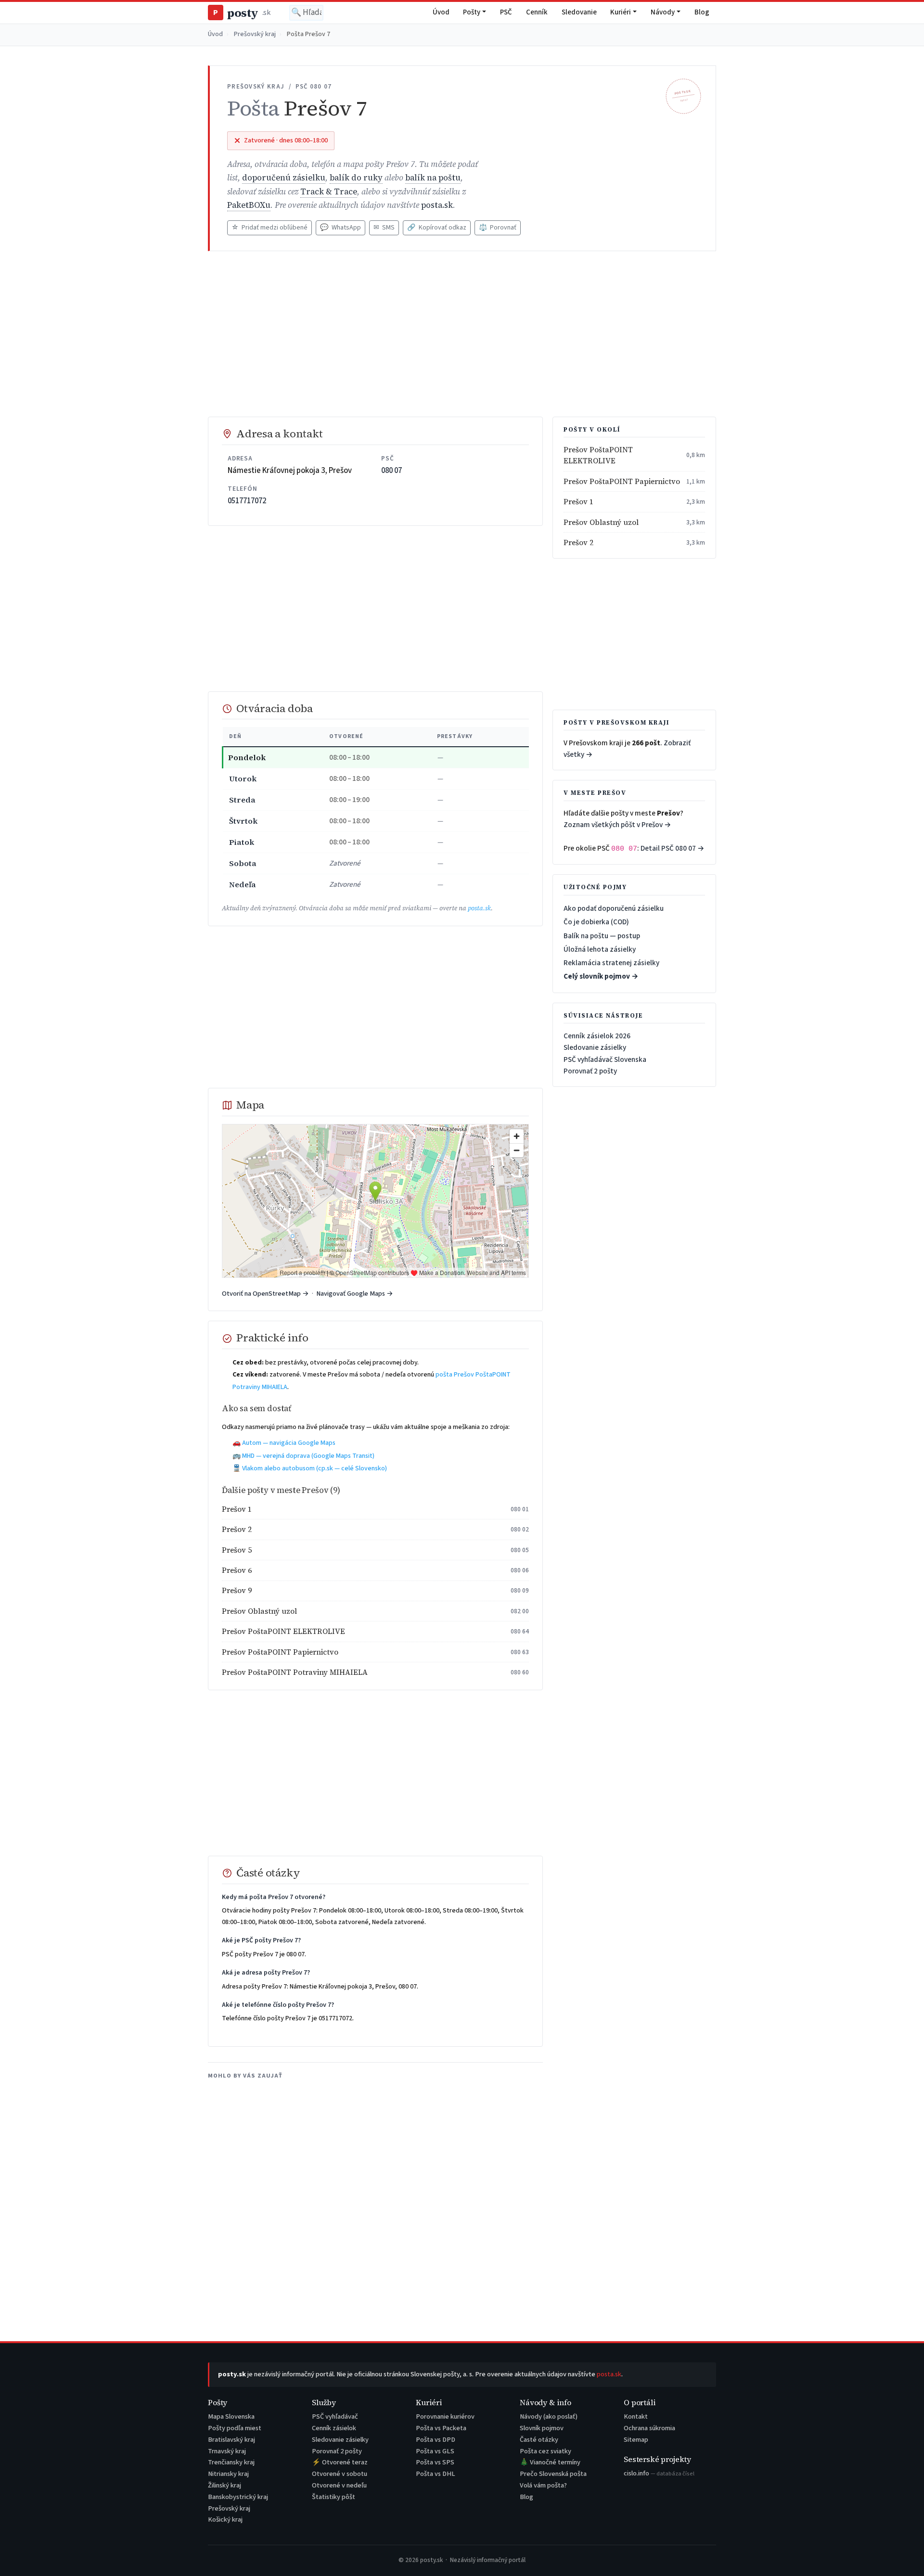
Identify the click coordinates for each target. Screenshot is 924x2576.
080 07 (391, 471)
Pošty (472, 12)
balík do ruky (356, 178)
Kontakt (636, 2417)
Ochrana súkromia (649, 2428)
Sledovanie (579, 12)
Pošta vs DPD (436, 2440)
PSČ (506, 12)
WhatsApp (340, 228)
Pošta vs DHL (436, 2474)
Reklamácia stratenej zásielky (611, 963)
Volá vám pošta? (543, 2485)
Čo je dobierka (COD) (596, 922)
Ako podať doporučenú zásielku (614, 908)
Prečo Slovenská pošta (553, 2474)
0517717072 (247, 501)
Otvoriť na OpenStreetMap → (265, 1294)
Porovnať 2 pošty (590, 1071)
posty (242, 13)
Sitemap (636, 2440)
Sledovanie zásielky (595, 1047)
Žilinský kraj (225, 2485)
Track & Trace (329, 192)
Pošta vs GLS (435, 2451)
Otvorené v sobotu (340, 2474)
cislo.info (659, 2473)
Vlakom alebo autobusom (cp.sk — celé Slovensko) (314, 1468)
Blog (702, 12)
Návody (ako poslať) (549, 2417)
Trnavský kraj (227, 2451)
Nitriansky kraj (228, 2474)
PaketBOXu (249, 205)
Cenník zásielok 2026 (597, 1036)
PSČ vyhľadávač (335, 2417)
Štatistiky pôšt (334, 2497)
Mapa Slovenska (231, 2417)
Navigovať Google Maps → (355, 1294)
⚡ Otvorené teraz (340, 2462)
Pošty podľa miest (235, 2428)
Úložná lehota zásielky (600, 949)
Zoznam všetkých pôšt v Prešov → (617, 825)
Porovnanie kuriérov (445, 2417)
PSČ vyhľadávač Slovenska (605, 1059)
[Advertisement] (462, 334)
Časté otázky (539, 2440)
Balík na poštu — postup (602, 936)
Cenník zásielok (334, 2428)
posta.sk (437, 205)
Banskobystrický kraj (238, 2497)
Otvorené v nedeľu (339, 2485)
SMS (384, 228)
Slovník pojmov (542, 2428)
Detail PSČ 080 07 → (673, 848)
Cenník (537, 12)
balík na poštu (433, 178)
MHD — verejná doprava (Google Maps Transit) (308, 1456)
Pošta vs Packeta (441, 2428)
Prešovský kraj (255, 34)
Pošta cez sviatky (545, 2451)
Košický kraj (225, 2519)
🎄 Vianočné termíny (550, 2462)
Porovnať (498, 228)
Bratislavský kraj (231, 2440)
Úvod (441, 12)
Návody (663, 12)
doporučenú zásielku (284, 178)
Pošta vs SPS (435, 2462)
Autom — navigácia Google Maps (289, 1443)
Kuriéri (621, 12)
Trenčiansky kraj (231, 2462)
